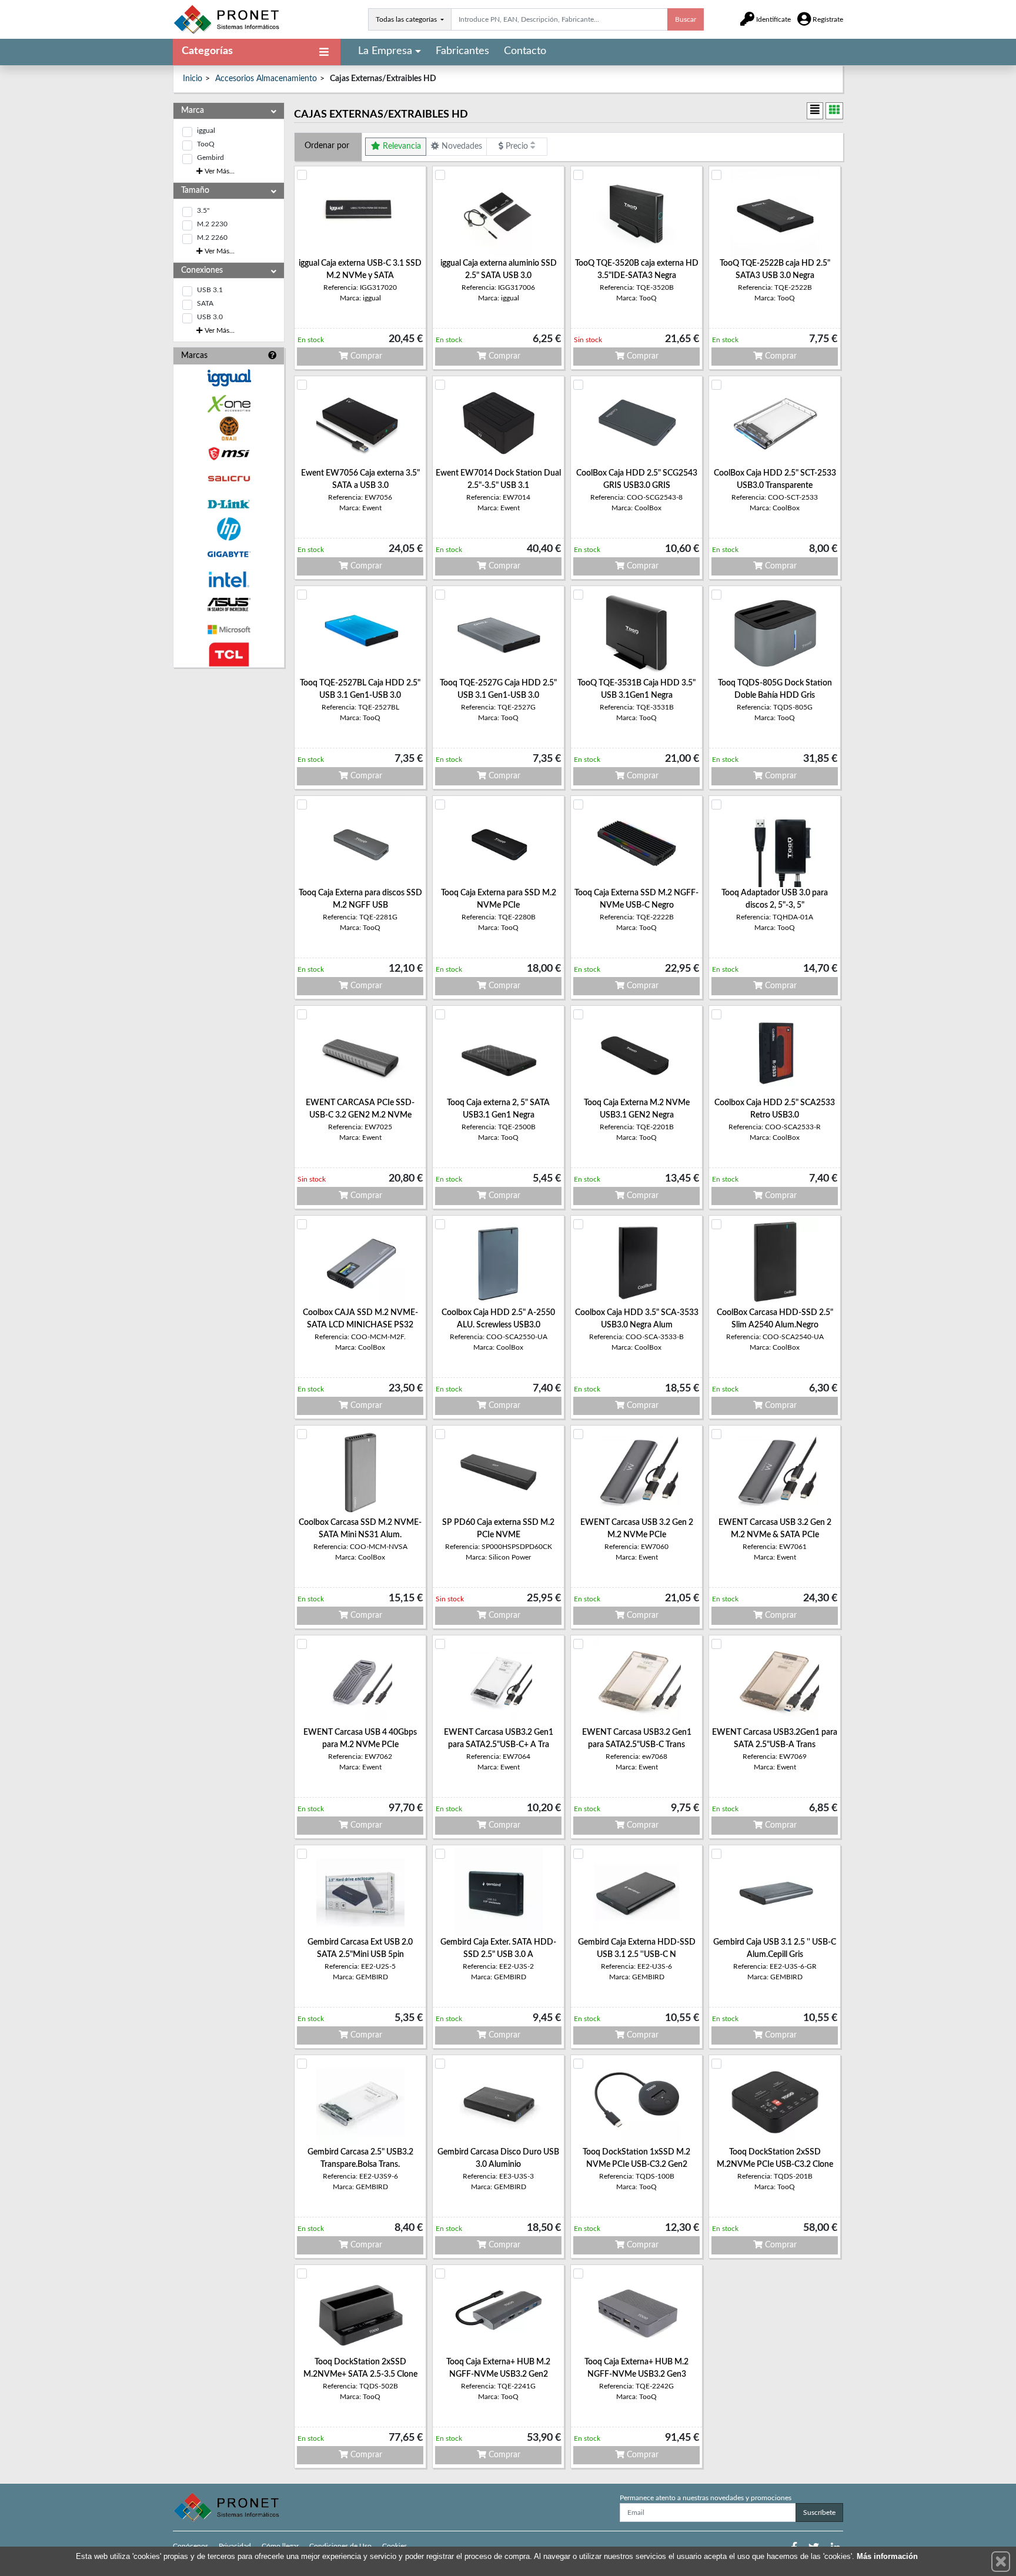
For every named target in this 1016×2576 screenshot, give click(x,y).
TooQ (206, 144)
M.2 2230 (212, 224)
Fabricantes (462, 51)
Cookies (395, 2546)
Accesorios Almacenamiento (266, 79)
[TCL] (229, 655)
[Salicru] (229, 479)
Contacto (525, 51)
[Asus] (229, 605)
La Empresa (385, 51)
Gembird (210, 158)
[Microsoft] (229, 630)
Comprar (365, 356)
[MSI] (229, 454)
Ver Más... (219, 171)
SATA (205, 303)
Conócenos (190, 2546)
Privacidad (235, 2546)
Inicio (193, 79)
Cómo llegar (280, 2546)
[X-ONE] (229, 404)
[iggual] (229, 378)
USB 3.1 (210, 290)
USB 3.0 (210, 317)
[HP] (229, 529)
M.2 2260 (212, 237)
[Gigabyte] (229, 554)
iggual (206, 131)
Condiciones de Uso (340, 2546)
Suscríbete (819, 2513)
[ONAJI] (229, 429)
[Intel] (229, 579)
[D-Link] (229, 504)
